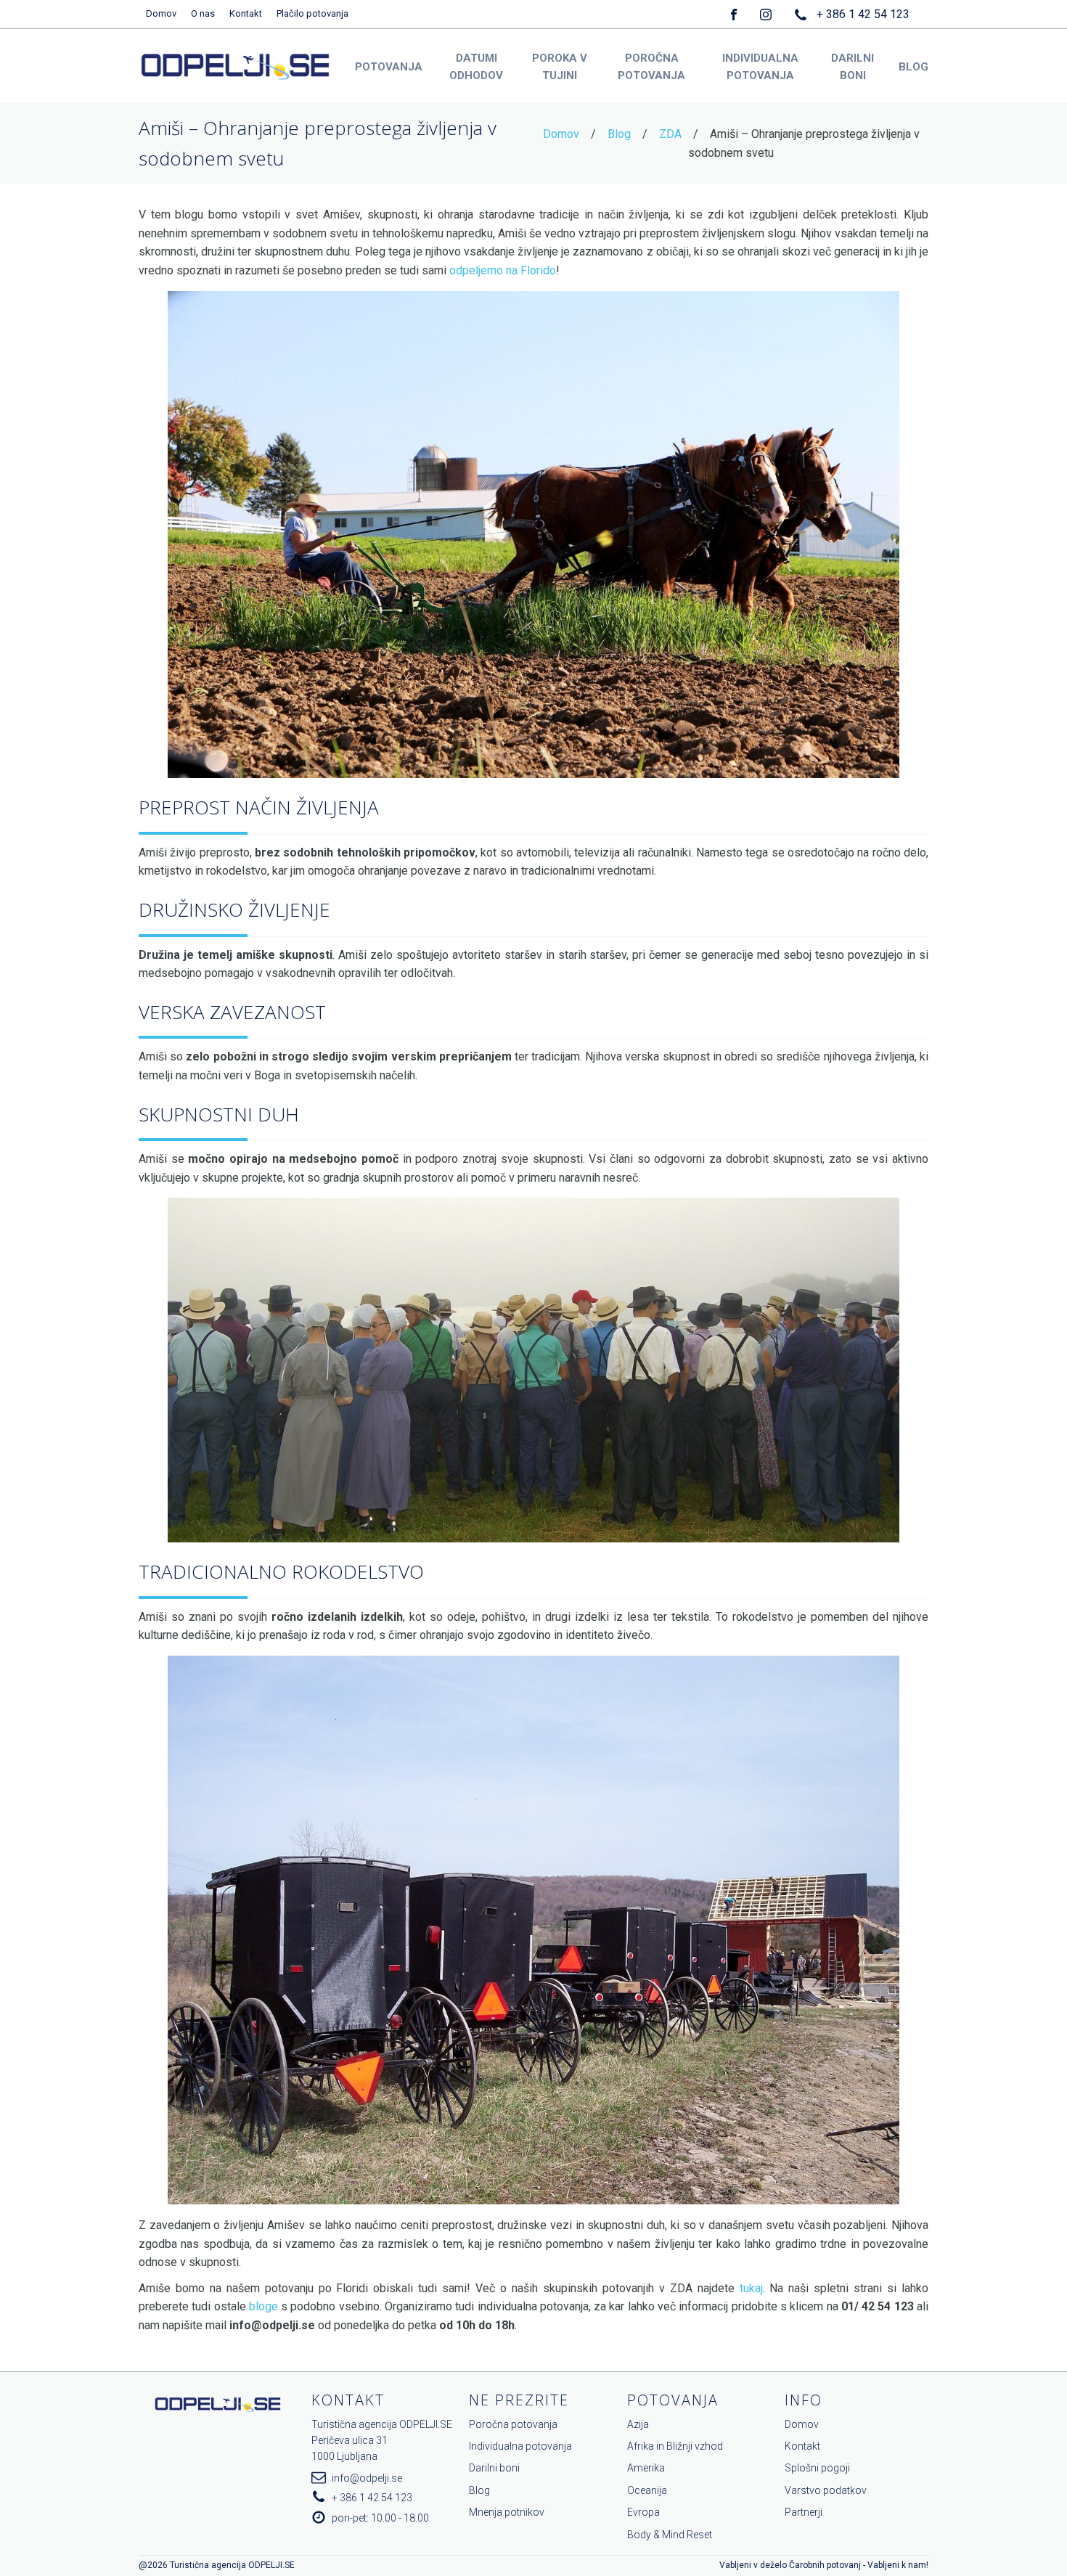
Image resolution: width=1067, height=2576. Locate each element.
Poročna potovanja (513, 2424)
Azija (638, 2424)
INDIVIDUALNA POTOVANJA (760, 67)
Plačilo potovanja (312, 13)
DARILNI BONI (853, 67)
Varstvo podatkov (826, 2490)
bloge (263, 2306)
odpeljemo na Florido (503, 270)
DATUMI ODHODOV (476, 67)
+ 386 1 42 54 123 (863, 14)
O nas (203, 13)
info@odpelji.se (367, 2478)
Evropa (643, 2512)
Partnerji (804, 2512)
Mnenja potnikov (507, 2512)
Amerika (646, 2468)
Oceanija (647, 2490)
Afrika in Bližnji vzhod (675, 2446)
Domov (161, 13)
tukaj (751, 2288)
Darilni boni (494, 2468)
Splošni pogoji (817, 2468)
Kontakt (246, 13)
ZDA (670, 134)
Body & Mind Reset (670, 2535)
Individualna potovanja (520, 2446)
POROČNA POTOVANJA (651, 67)
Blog (619, 134)
